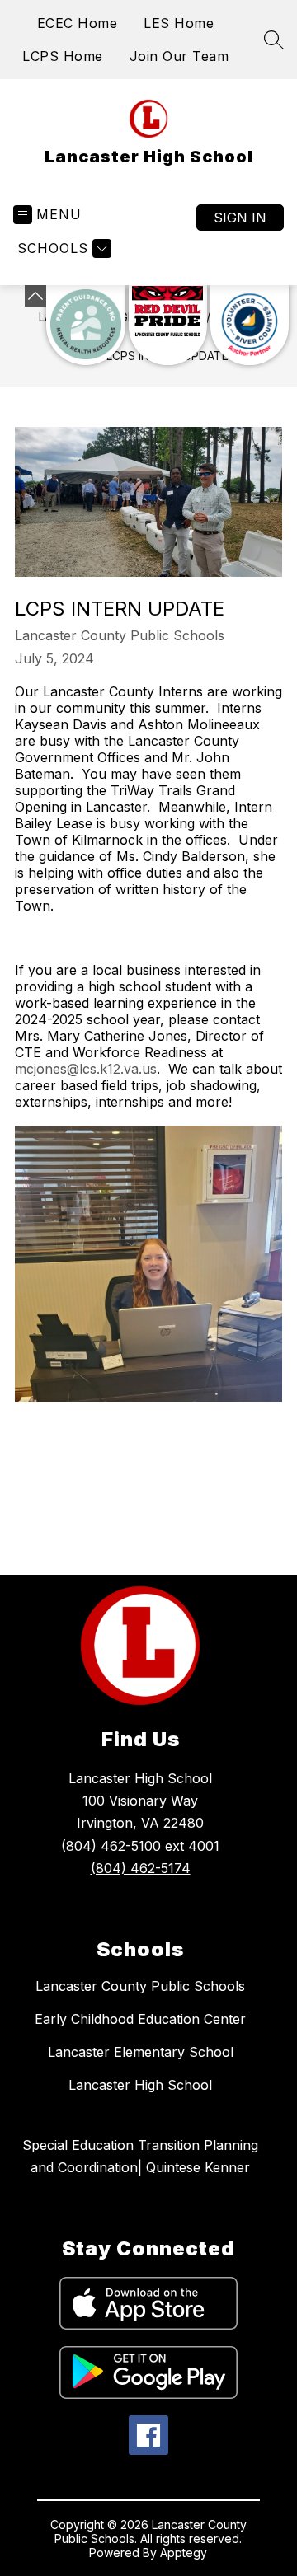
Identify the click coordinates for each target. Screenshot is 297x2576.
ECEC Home (78, 23)
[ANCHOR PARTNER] (250, 325)
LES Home (179, 23)
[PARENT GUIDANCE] (85, 325)
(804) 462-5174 (141, 1868)
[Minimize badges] (35, 296)
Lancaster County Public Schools (140, 1986)
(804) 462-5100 (111, 1846)
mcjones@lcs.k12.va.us (86, 1069)
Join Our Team (179, 56)
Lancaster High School (140, 2085)
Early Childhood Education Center (140, 2019)
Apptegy (184, 2553)
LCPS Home (63, 56)
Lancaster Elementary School (141, 2052)
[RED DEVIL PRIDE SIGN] (168, 325)
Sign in (240, 218)
